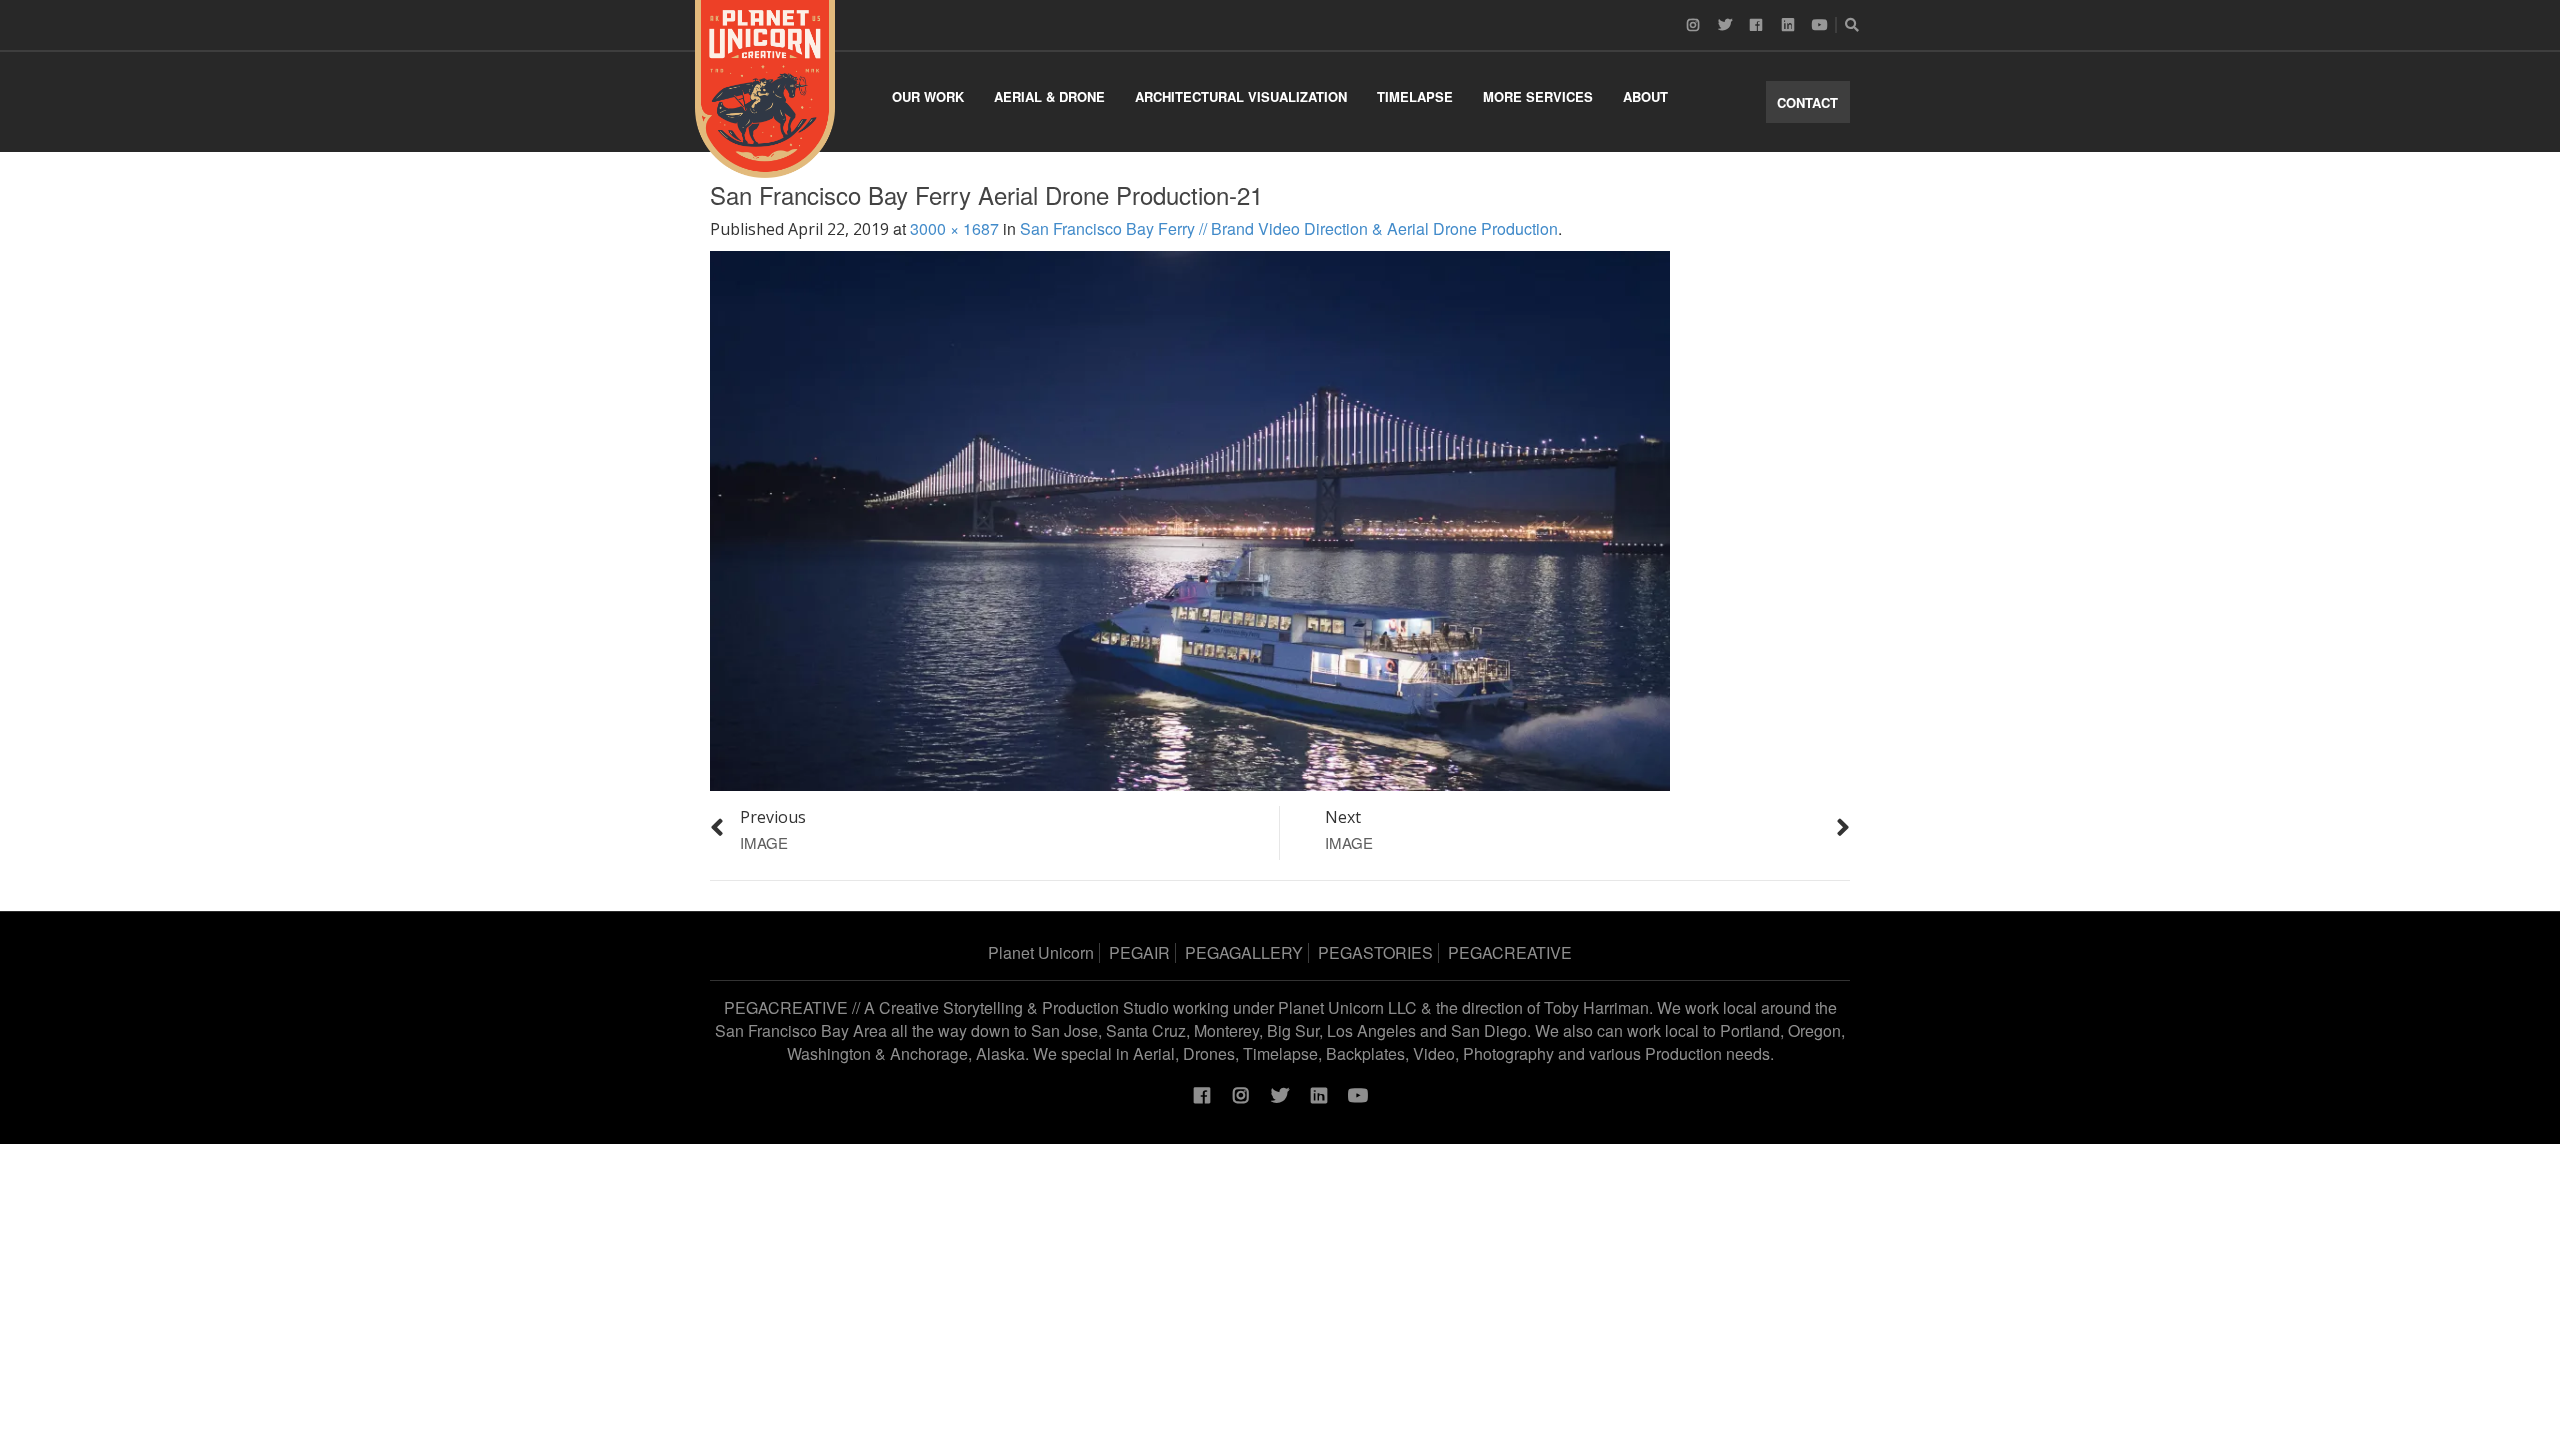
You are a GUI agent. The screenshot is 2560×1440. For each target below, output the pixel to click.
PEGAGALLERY (1244, 952)
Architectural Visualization (1241, 96)
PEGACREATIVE (1510, 952)
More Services (1538, 96)
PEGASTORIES (1375, 952)
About (1645, 96)
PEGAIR (1139, 952)
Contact (1807, 102)
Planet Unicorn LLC (1347, 1007)
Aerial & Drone (1049, 96)
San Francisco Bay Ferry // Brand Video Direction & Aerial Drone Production (1289, 228)
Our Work (928, 96)
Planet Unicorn (1041, 952)
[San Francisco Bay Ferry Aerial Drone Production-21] (1190, 518)
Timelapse (1415, 96)
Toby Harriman (1596, 1007)
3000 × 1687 (954, 228)
